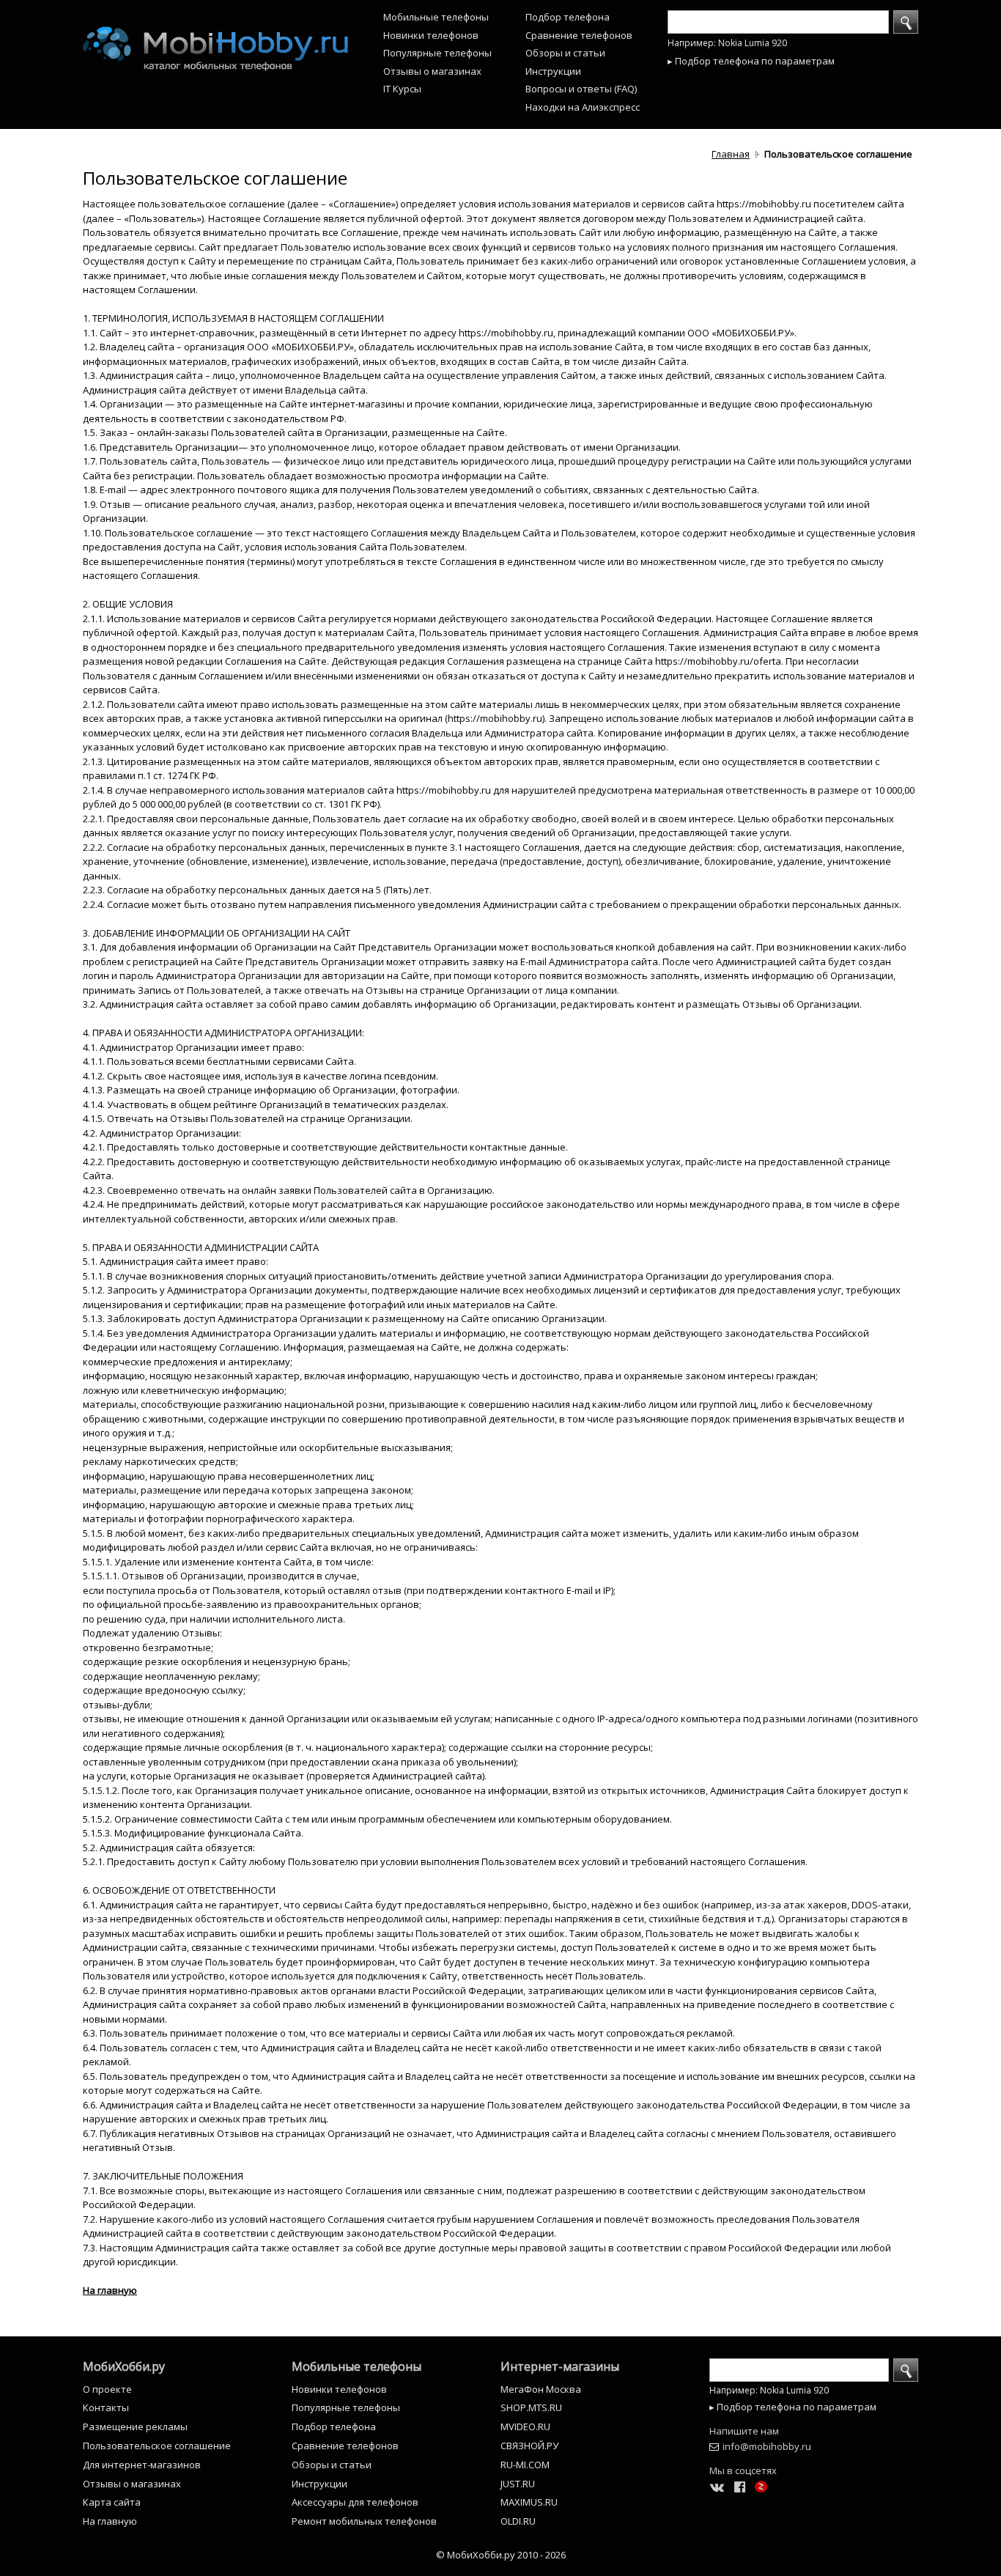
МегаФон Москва (541, 2389)
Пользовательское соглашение (157, 2446)
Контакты (106, 2407)
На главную (110, 2290)
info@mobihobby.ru (767, 2446)
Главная (731, 154)
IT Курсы (402, 89)
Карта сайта (112, 2502)
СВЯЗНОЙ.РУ (529, 2446)
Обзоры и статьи (565, 53)
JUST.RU (518, 2484)
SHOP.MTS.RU (531, 2407)
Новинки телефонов (431, 35)
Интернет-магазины (560, 2366)
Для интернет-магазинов (142, 2465)
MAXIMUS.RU (529, 2502)
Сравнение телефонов (579, 35)
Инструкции (553, 71)
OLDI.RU (518, 2521)
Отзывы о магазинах (432, 71)
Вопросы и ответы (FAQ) (581, 89)
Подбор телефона (568, 17)
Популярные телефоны (437, 53)
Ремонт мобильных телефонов (364, 2521)
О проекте (107, 2389)
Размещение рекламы (135, 2426)
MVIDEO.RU (525, 2426)
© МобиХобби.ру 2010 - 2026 (501, 2555)
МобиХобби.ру (124, 2366)
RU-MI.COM (525, 2465)
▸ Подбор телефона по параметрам (751, 61)
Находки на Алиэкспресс (583, 107)
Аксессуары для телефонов (355, 2502)
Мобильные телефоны (436, 17)
